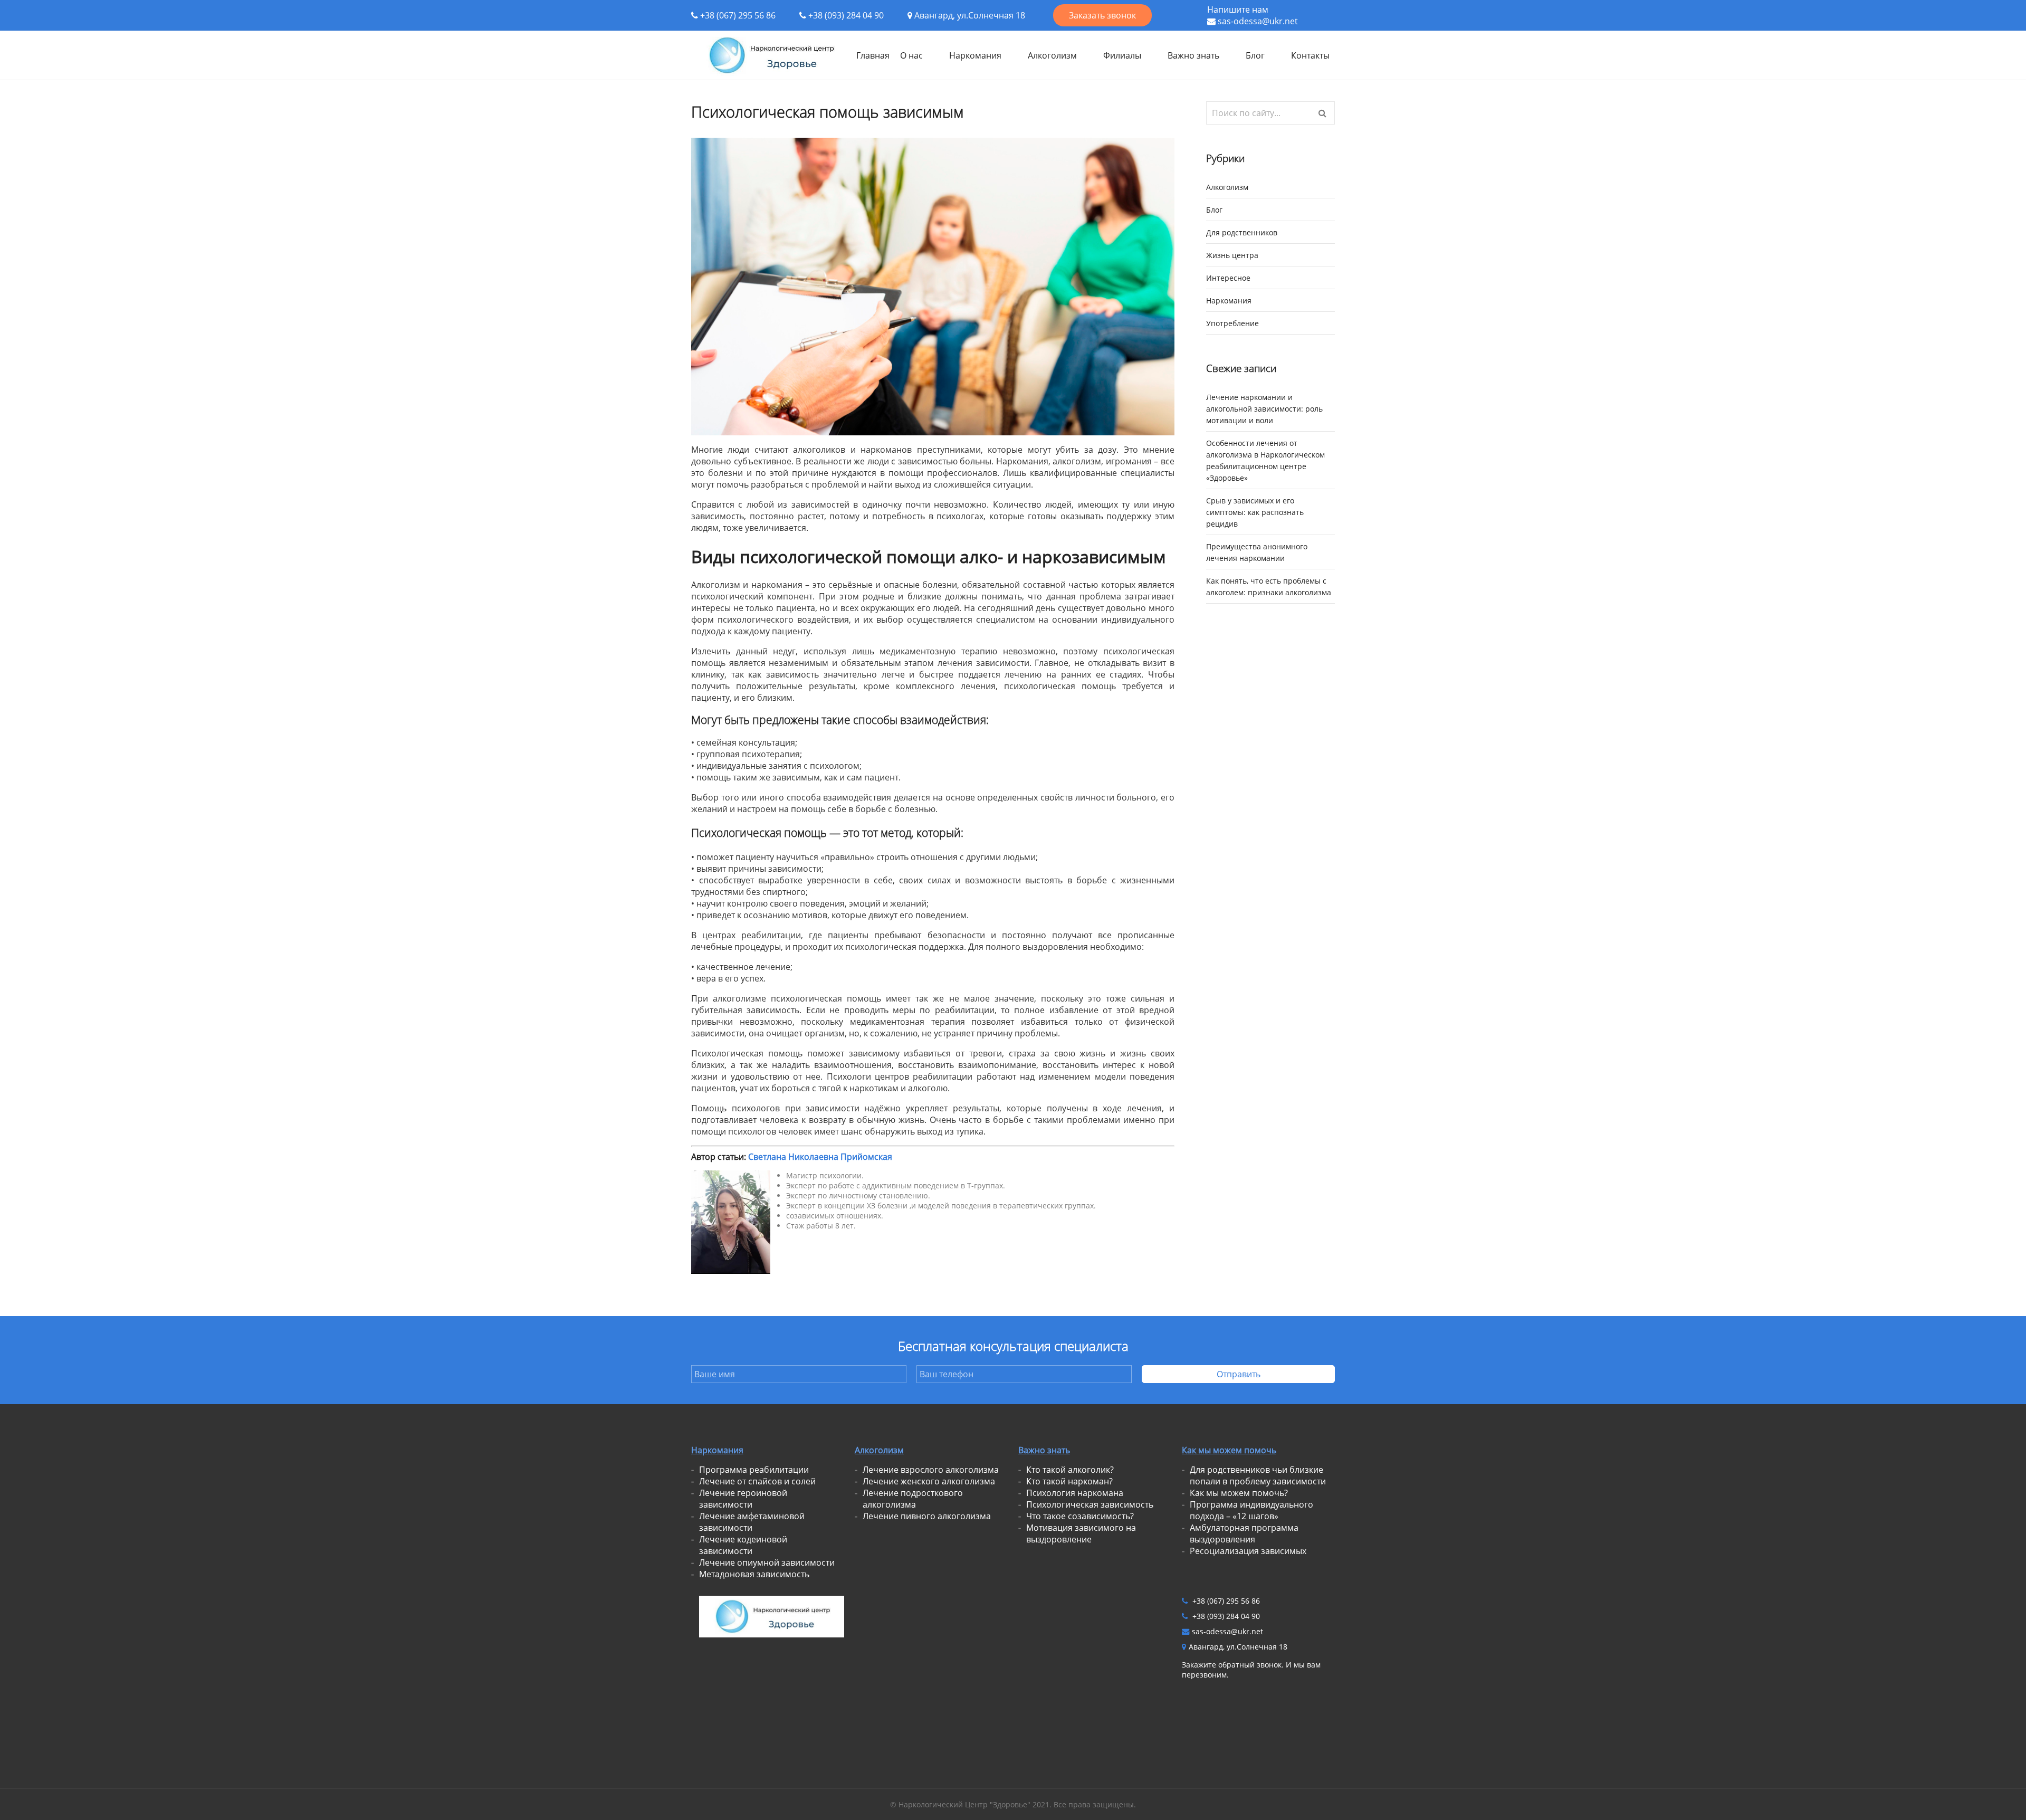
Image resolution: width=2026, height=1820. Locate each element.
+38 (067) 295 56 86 (738, 15)
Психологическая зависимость (1090, 1504)
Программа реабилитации (754, 1470)
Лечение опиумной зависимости (767, 1562)
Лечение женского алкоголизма (929, 1481)
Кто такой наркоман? (1069, 1481)
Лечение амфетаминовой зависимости (752, 1522)
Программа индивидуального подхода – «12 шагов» (1251, 1510)
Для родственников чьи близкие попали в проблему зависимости (1258, 1475)
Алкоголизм (1052, 55)
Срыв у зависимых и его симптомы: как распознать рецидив (1255, 512)
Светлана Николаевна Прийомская (820, 1157)
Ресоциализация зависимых (1248, 1551)
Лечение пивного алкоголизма (927, 1516)
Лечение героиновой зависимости (743, 1499)
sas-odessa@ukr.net (1258, 21)
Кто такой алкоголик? (1070, 1470)
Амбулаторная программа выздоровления (1244, 1533)
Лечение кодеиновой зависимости (743, 1545)
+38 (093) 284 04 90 (846, 15)
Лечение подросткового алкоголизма (913, 1499)
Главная (873, 55)
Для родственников (1242, 232)
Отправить (1239, 1374)
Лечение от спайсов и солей (757, 1481)
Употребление (1232, 323)
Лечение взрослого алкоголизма (931, 1470)
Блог (1255, 55)
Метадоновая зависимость (754, 1574)
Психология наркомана (1075, 1493)
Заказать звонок (1102, 15)
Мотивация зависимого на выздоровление (1081, 1533)
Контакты (1310, 55)
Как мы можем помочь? (1239, 1493)
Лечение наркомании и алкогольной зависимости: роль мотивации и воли (1264, 409)
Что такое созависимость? (1080, 1516)
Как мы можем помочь (1229, 1450)
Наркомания (975, 55)
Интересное (1228, 278)
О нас (911, 55)
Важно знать (1193, 55)
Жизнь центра (1232, 255)
